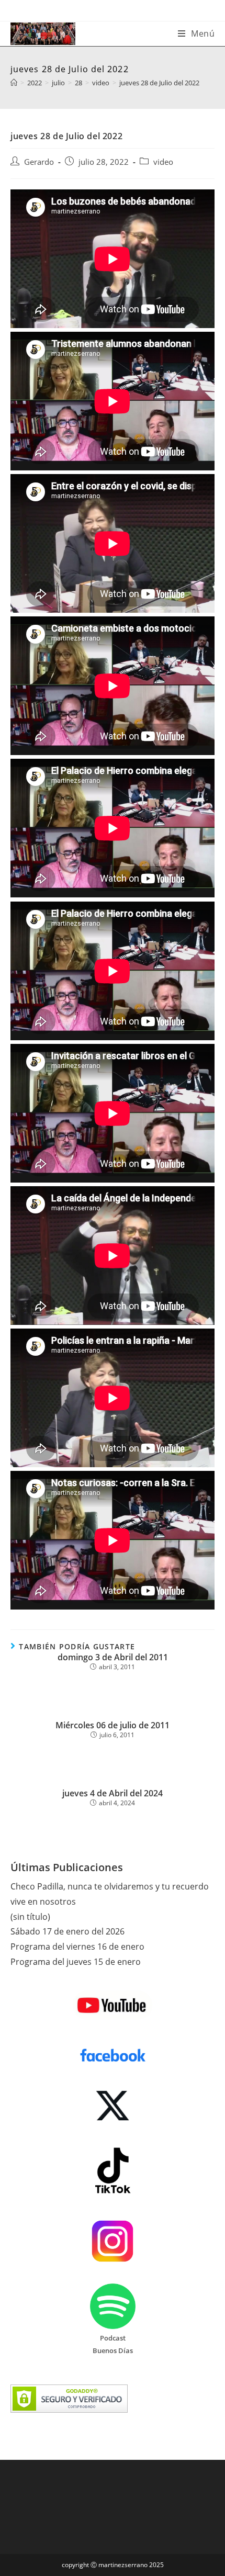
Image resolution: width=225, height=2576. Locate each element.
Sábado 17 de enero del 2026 (67, 1931)
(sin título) (30, 1917)
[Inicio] (14, 83)
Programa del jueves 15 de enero (76, 1962)
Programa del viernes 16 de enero (77, 1947)
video (163, 162)
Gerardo (39, 162)
